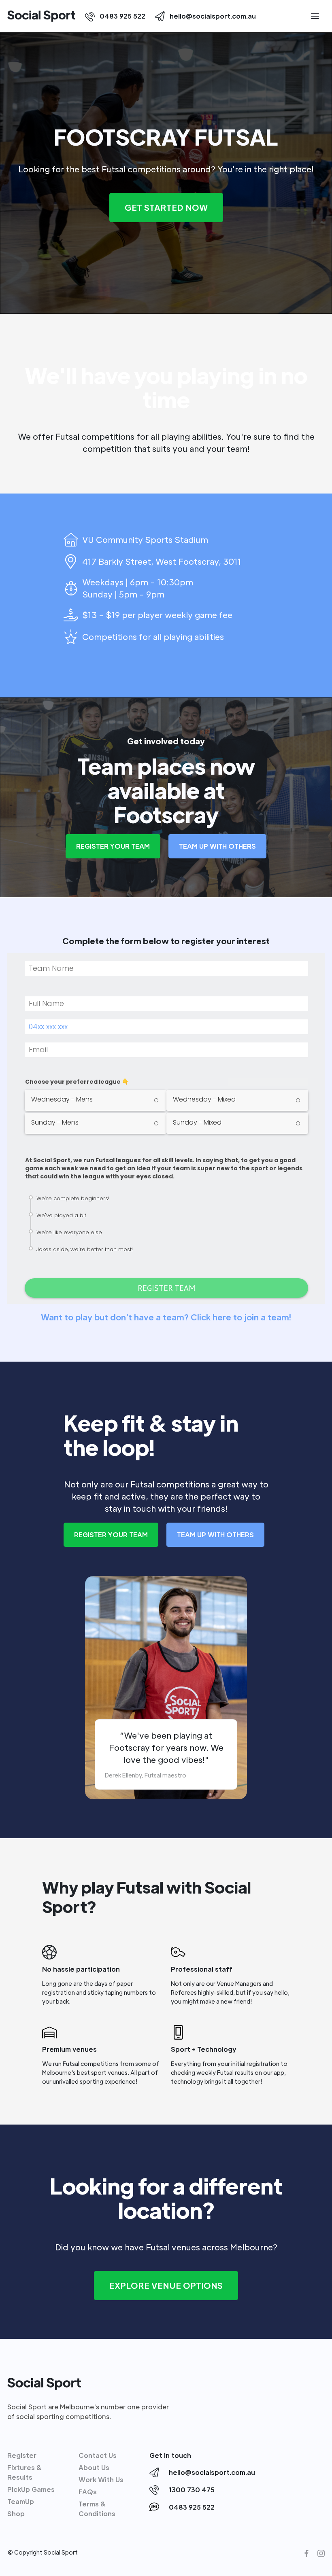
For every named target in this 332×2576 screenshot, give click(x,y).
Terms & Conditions (97, 2509)
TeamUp (21, 2501)
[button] (315, 16)
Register (22, 2455)
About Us (94, 2467)
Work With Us (101, 2480)
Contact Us (98, 2455)
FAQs (88, 2492)
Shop (16, 2514)
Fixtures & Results (25, 2472)
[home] (41, 16)
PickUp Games (31, 2489)
